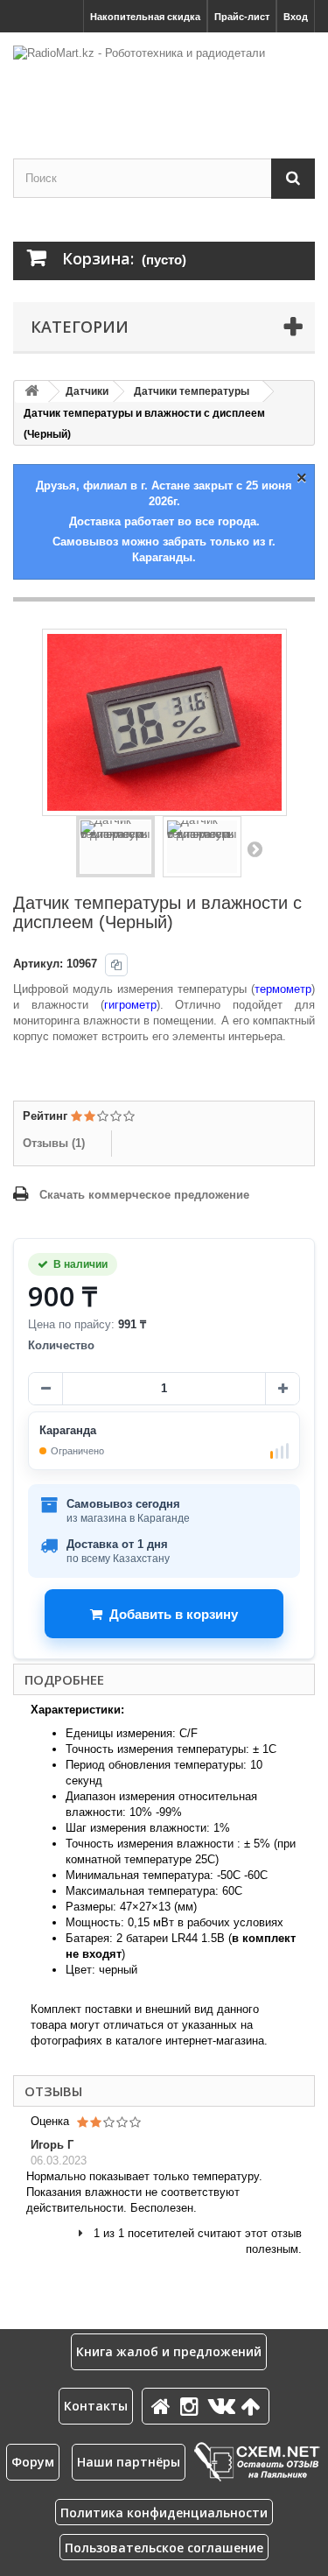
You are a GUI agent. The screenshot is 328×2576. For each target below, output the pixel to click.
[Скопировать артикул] (116, 965)
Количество (61, 1345)
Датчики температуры (192, 391)
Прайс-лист (242, 17)
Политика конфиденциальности (164, 2513)
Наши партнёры (129, 2462)
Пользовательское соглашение (164, 2548)
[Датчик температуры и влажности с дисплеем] (115, 847)
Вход (296, 17)
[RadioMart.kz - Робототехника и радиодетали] (164, 80)
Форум (33, 2462)
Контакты (96, 2406)
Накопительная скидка (145, 17)
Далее (255, 848)
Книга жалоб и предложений (169, 2351)
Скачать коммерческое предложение (144, 1195)
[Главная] (164, 2406)
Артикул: (38, 964)
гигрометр (130, 1005)
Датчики (87, 391)
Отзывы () (54, 1143)
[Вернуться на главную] (31, 392)
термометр (283, 989)
